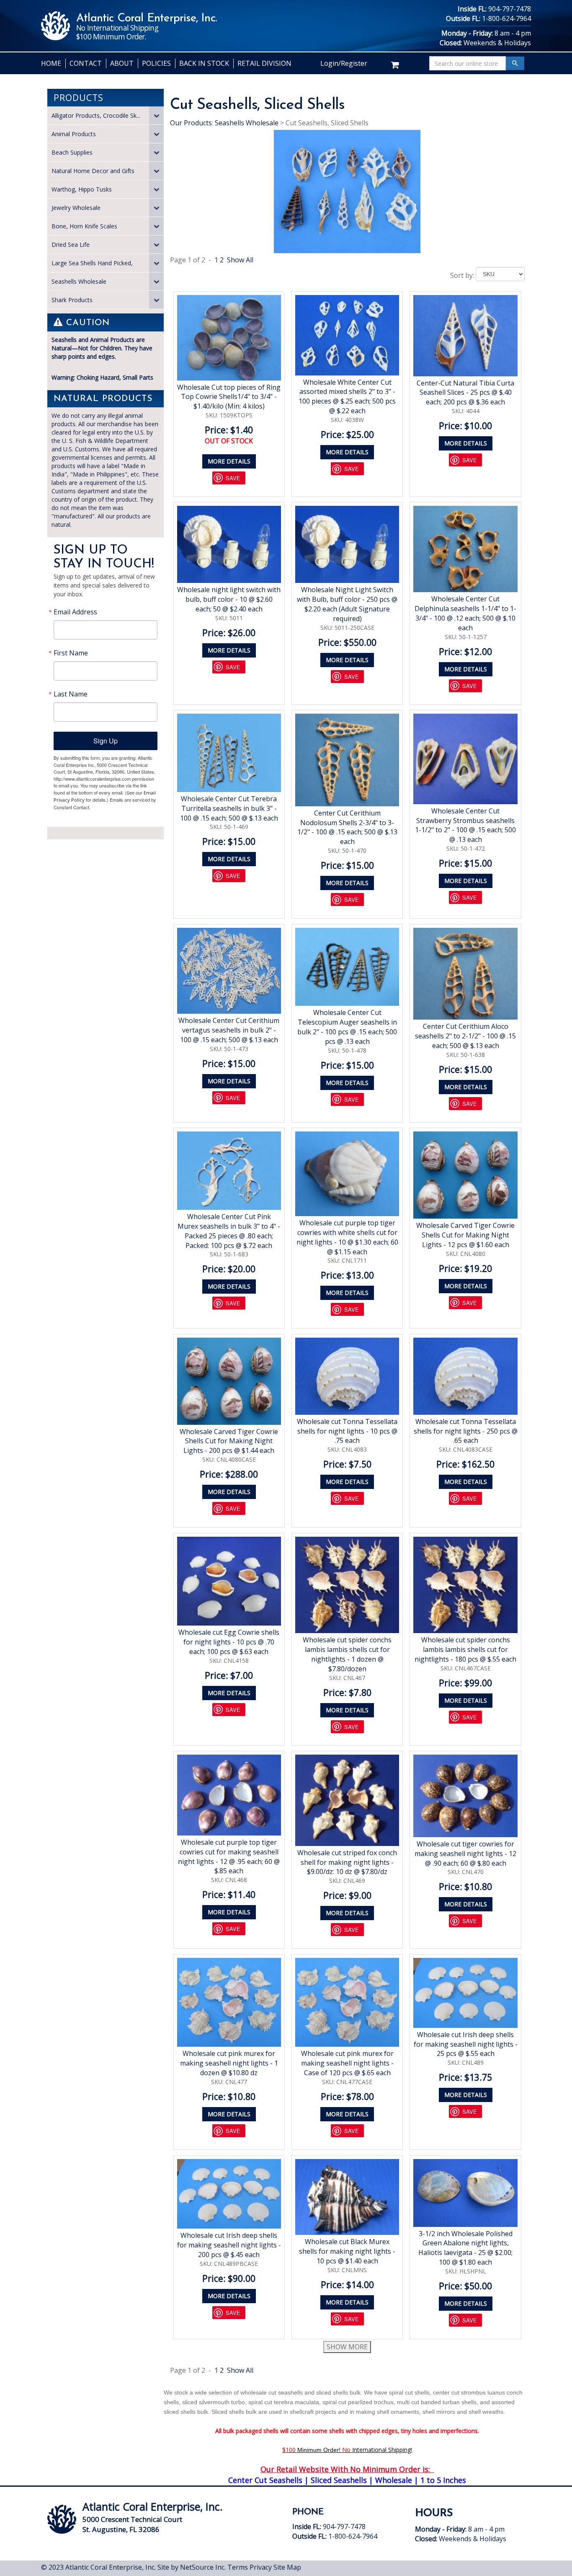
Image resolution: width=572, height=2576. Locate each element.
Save (233, 478)
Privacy (261, 2567)
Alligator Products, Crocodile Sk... (96, 115)
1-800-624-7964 (506, 18)
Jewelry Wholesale (76, 208)
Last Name (71, 694)
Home (51, 63)
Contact (86, 63)
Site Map (287, 2567)
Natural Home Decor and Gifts (93, 171)
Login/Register (344, 63)
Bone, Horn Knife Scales (84, 226)
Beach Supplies (72, 152)
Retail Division (264, 63)
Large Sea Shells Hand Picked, (92, 263)
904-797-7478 (510, 9)
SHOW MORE (347, 2347)
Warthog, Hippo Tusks (82, 189)
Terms (238, 2567)
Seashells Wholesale (79, 281)
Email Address (75, 612)
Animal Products (74, 134)
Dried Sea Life (71, 245)
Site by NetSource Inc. (192, 2567)
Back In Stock (204, 63)
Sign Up (106, 741)
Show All (240, 260)
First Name (71, 653)
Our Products (191, 123)
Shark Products (72, 300)
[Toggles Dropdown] (156, 115)
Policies (156, 63)
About (122, 63)
